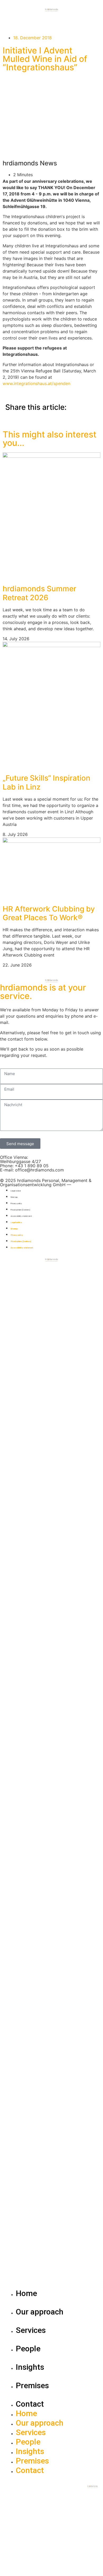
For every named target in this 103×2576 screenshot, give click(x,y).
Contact (30, 2404)
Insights (30, 2367)
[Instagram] (21, 1269)
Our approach (40, 2312)
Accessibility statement (21, 1216)
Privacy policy (16, 1203)
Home (26, 2293)
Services (31, 2330)
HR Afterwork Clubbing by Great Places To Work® (49, 913)
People (28, 2349)
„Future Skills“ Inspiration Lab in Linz (46, 782)
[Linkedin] (7, 1269)
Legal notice (16, 1191)
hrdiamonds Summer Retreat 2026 (39, 593)
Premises (32, 2385)
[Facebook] (36, 1269)
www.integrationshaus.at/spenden (36, 383)
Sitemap (14, 1197)
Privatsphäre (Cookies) (20, 1210)
